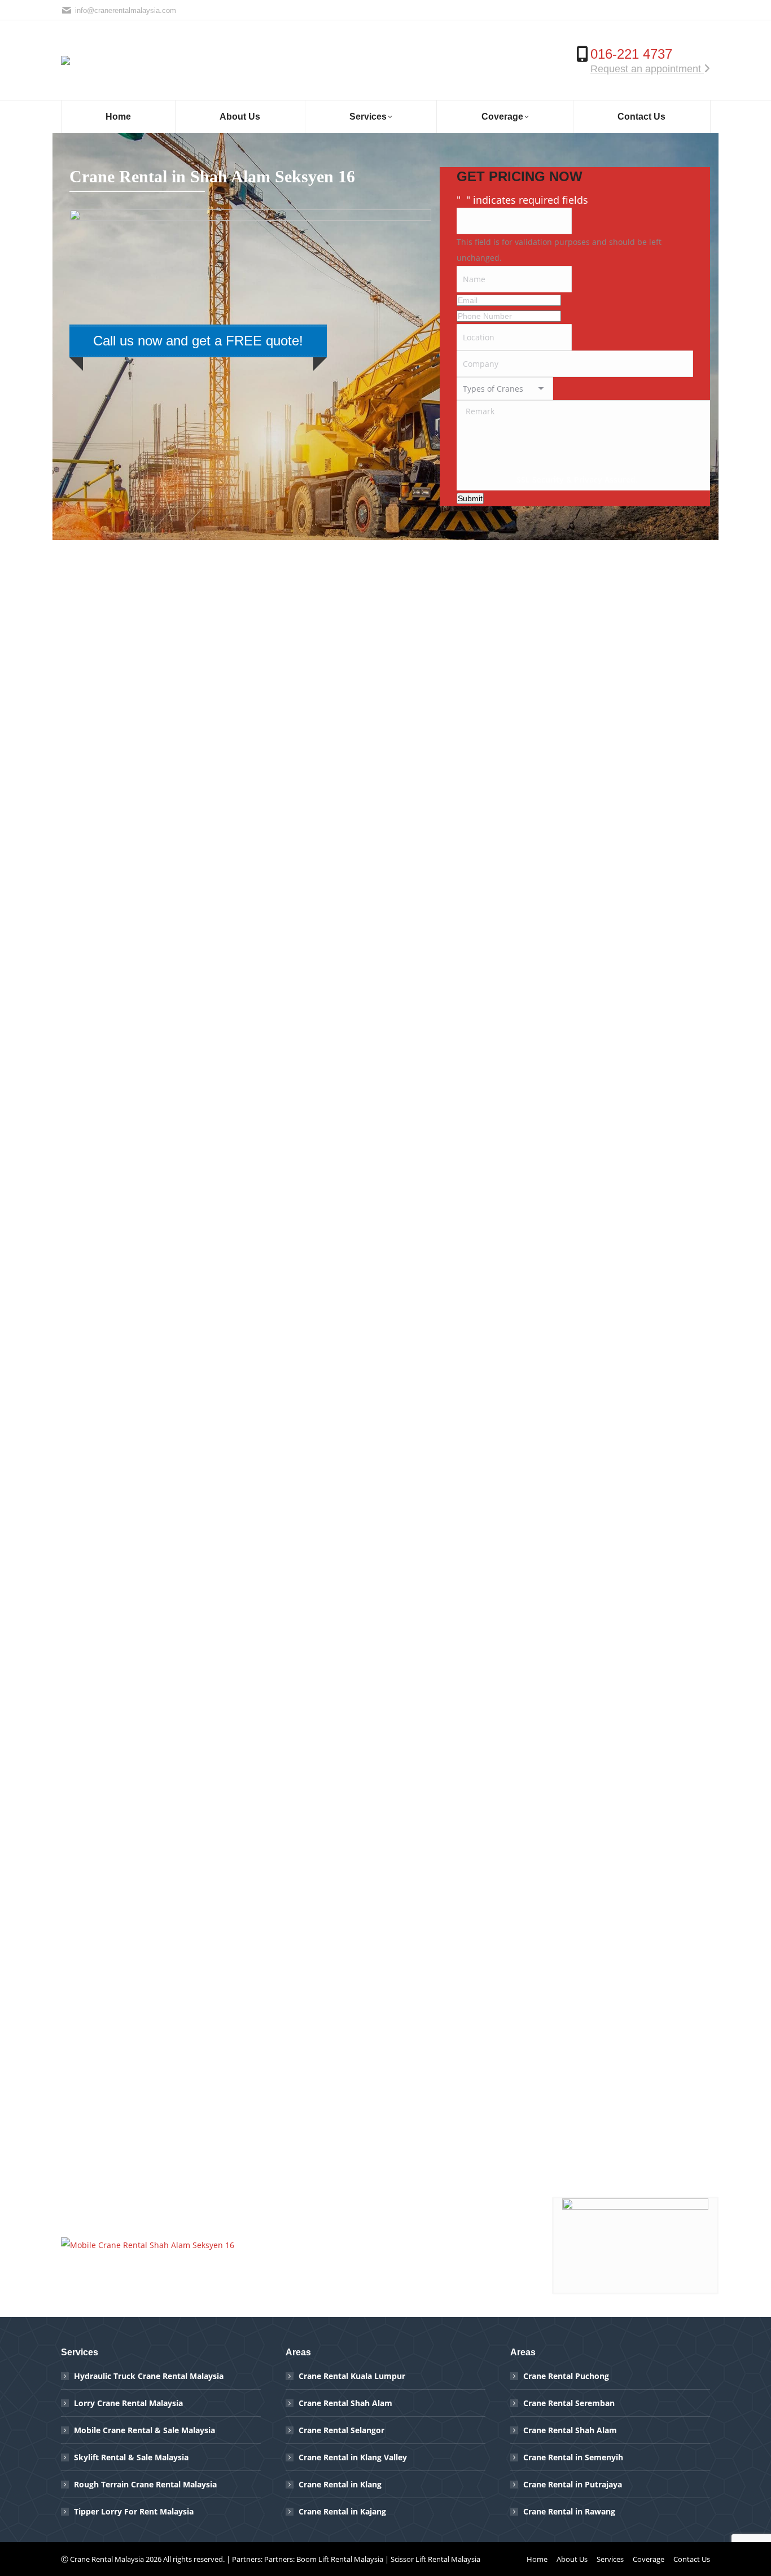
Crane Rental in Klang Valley (353, 2457)
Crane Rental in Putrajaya (573, 2484)
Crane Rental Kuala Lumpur (352, 2376)
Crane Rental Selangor (341, 2430)
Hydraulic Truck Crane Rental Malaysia (149, 2376)
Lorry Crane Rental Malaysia (128, 2403)
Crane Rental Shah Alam (345, 2403)
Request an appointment (647, 69)
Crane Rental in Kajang (342, 2511)
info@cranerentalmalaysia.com (126, 10)
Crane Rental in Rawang (569, 2511)
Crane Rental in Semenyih (573, 2457)
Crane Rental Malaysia (107, 2559)
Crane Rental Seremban (569, 2403)
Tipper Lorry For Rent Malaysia (134, 2511)
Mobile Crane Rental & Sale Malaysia (144, 2430)
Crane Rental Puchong (566, 2376)
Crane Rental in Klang (340, 2484)
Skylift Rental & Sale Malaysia (131, 2457)
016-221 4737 (631, 54)
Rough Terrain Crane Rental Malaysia (145, 2484)
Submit (470, 498)
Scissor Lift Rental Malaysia (435, 2559)
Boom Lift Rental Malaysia (340, 2559)
